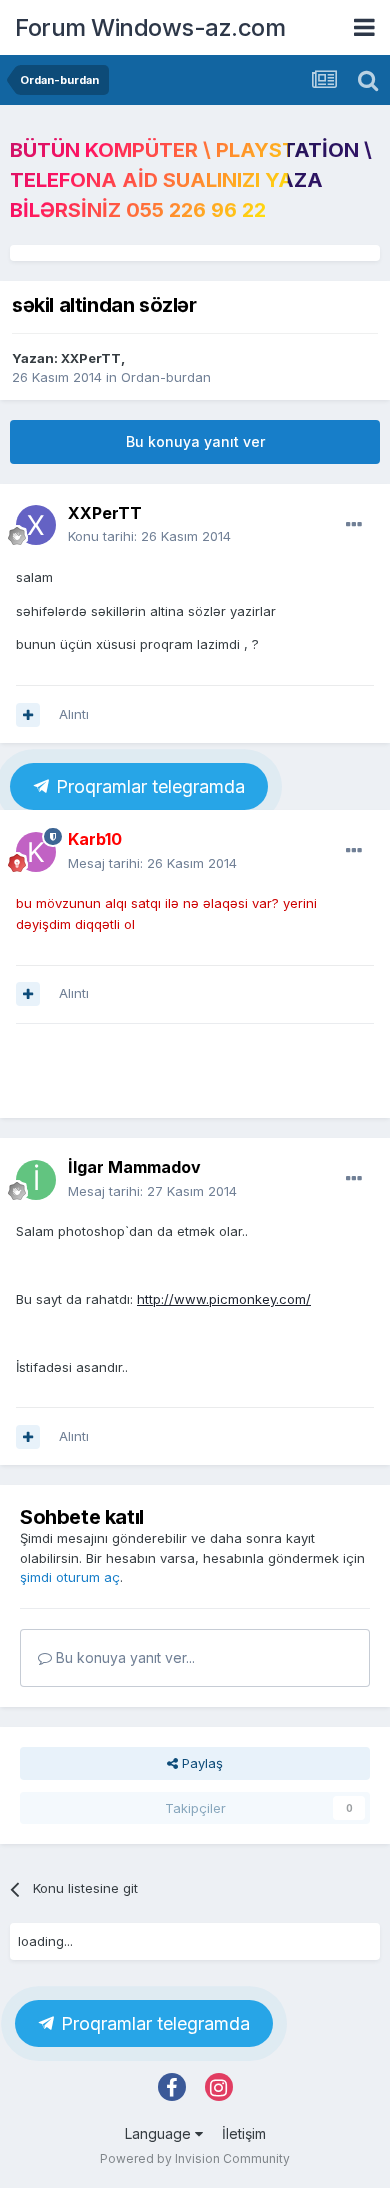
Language (160, 2133)
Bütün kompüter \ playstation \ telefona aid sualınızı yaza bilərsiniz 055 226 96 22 (191, 180)
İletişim (244, 2133)
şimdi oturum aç (70, 1577)
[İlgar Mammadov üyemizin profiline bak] (36, 1180)
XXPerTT (91, 358)
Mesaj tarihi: (152, 863)
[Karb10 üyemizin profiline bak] (36, 852)
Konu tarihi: (149, 536)
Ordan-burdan (166, 377)
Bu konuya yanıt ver (195, 441)
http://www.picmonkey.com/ (224, 1299)
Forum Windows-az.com (150, 27)
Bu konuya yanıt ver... (123, 1657)
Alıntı (74, 714)
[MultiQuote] (28, 715)
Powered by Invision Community (195, 2158)
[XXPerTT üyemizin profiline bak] (36, 525)
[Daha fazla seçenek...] (354, 525)
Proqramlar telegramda (148, 786)
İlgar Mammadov (134, 1167)
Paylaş (200, 1763)
